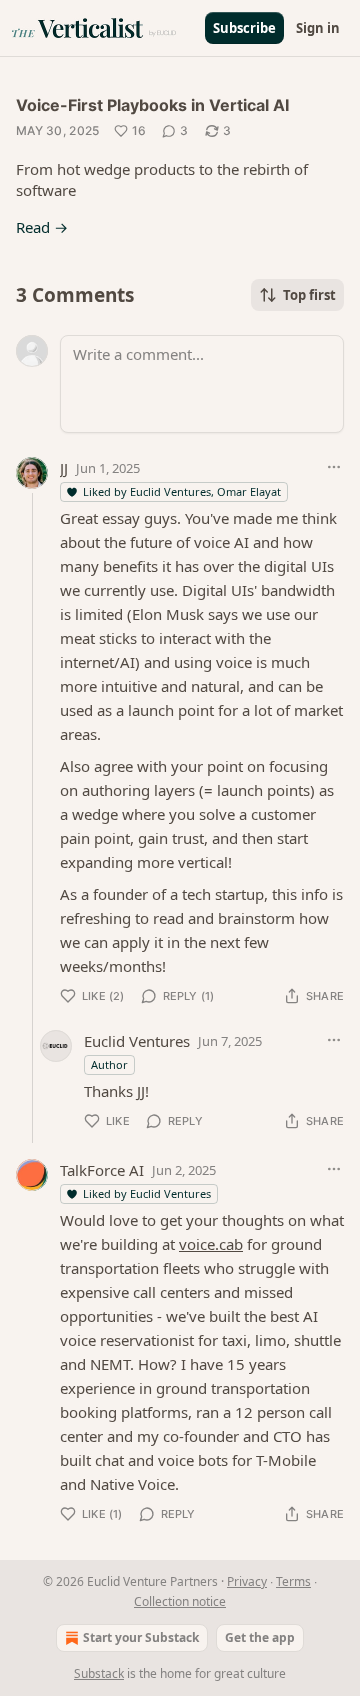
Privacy (247, 1581)
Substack (99, 1673)
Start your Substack (141, 1637)
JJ (64, 468)
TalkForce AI (102, 1170)
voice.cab (211, 1244)
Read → (42, 227)
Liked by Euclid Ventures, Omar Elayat (182, 491)
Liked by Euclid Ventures (147, 1193)
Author (109, 1064)
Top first (309, 295)
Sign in (318, 28)
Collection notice (180, 1601)
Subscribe (244, 28)
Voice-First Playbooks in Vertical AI (152, 105)
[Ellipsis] (334, 467)
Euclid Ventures (137, 1041)
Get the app (260, 1637)
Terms (293, 1581)
